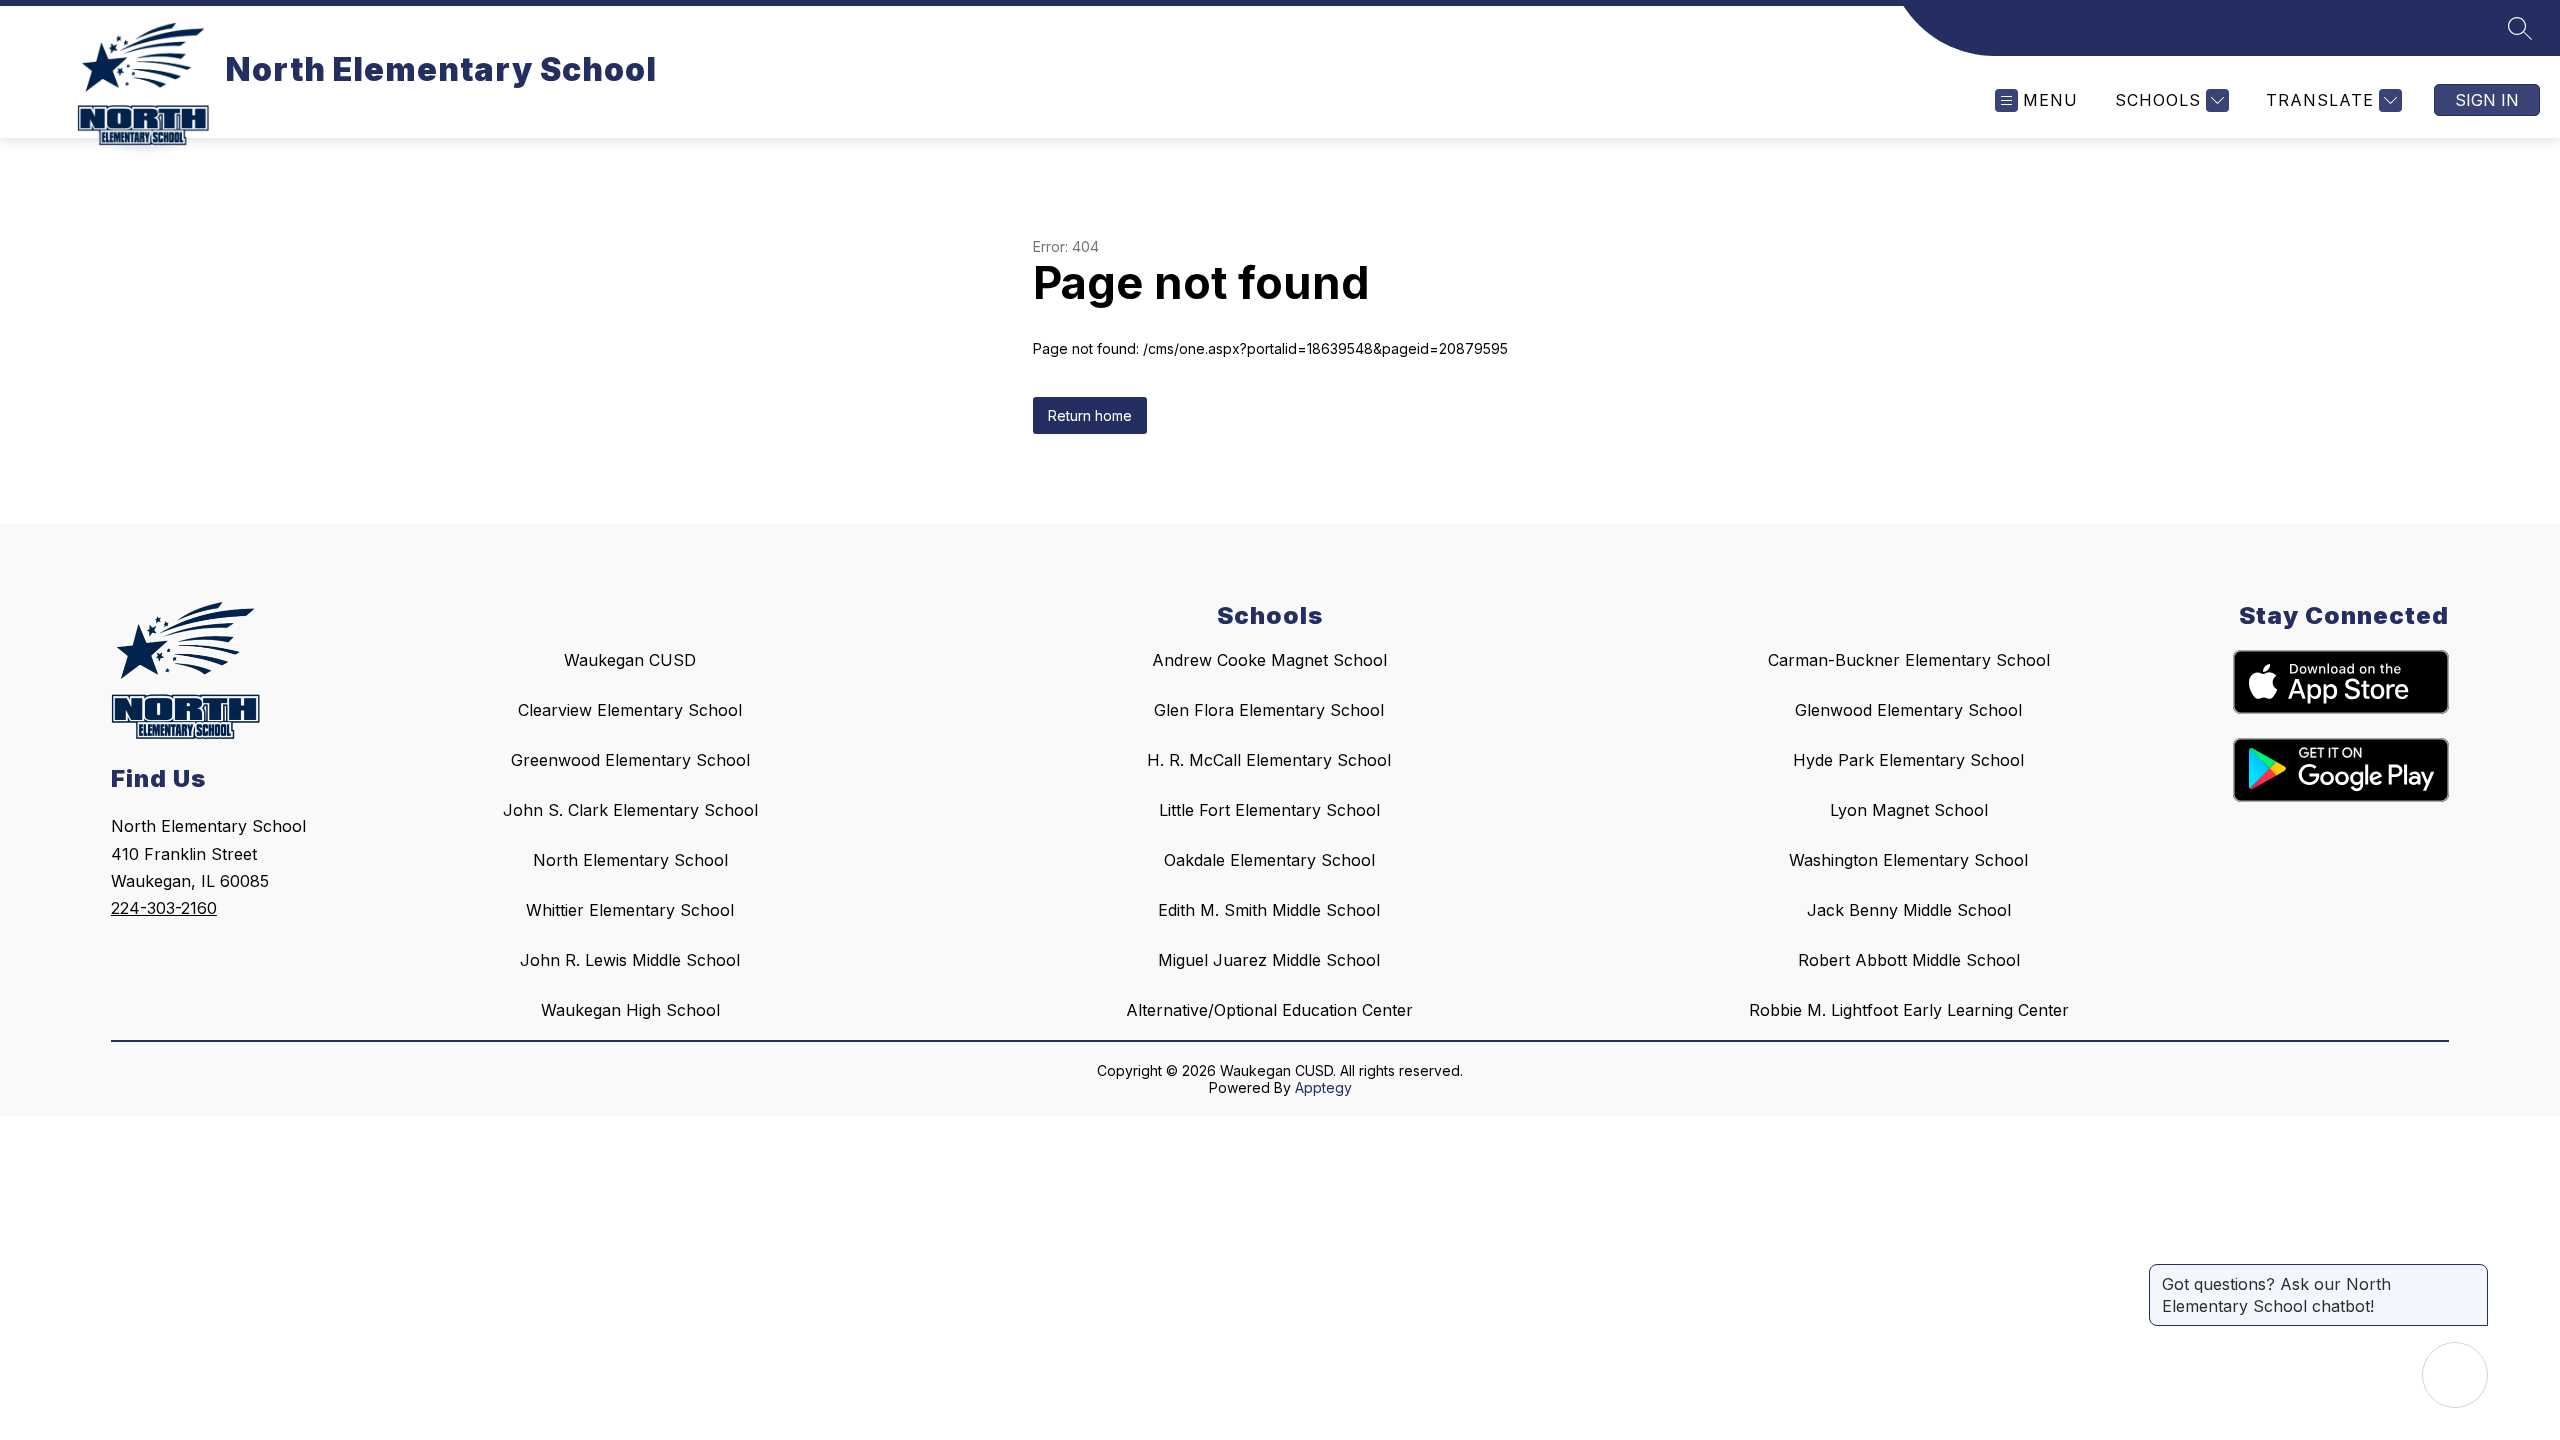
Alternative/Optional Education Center (1269, 1010)
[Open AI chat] (2455, 1375)
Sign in (2487, 100)
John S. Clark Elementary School (630, 810)
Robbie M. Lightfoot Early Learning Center (1909, 1010)
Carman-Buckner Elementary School (1909, 660)
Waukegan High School (630, 1010)
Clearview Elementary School (630, 710)
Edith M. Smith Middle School (1269, 910)
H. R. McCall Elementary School (1269, 760)
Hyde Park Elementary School (1908, 760)
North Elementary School (630, 860)
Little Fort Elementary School (1269, 810)
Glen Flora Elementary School (1269, 710)
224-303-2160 (164, 908)
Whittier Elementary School (630, 910)
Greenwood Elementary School (630, 760)
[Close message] (2472, 1274)
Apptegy (1323, 1087)
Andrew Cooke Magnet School (1269, 660)
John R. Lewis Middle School (630, 960)
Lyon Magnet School (1909, 810)
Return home (1090, 415)
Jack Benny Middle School (1909, 910)
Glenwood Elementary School (1908, 710)
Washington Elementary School (1908, 860)
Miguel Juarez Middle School (1269, 960)
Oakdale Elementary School (1269, 860)
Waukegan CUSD (630, 660)
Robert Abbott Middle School (1909, 960)
